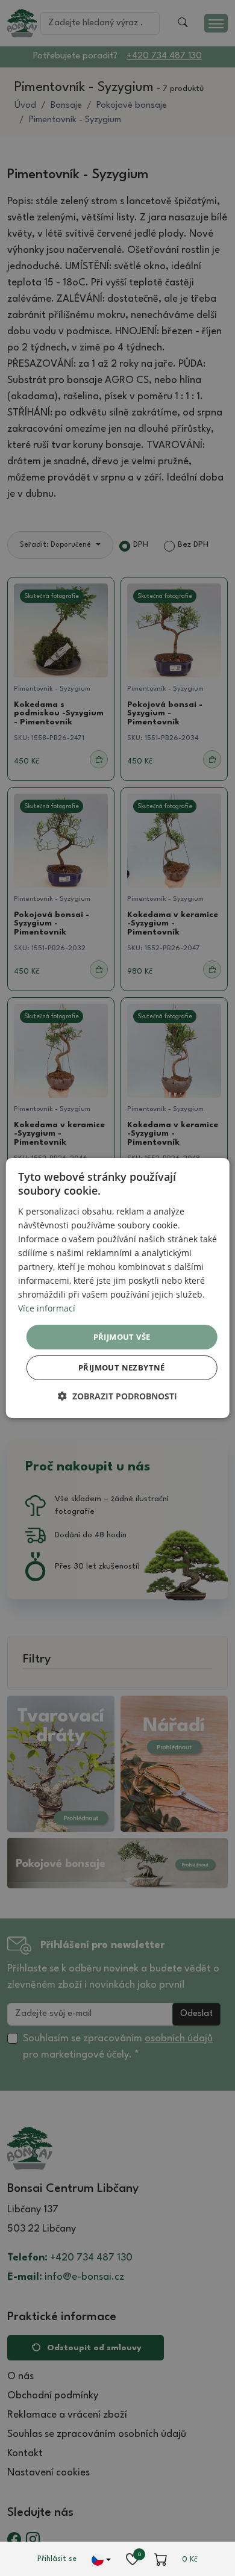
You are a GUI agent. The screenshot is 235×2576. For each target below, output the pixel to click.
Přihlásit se (57, 2559)
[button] (117, 1396)
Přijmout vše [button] (122, 1336)
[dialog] (118, 1288)
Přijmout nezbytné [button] (122, 1367)
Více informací (47, 1308)
